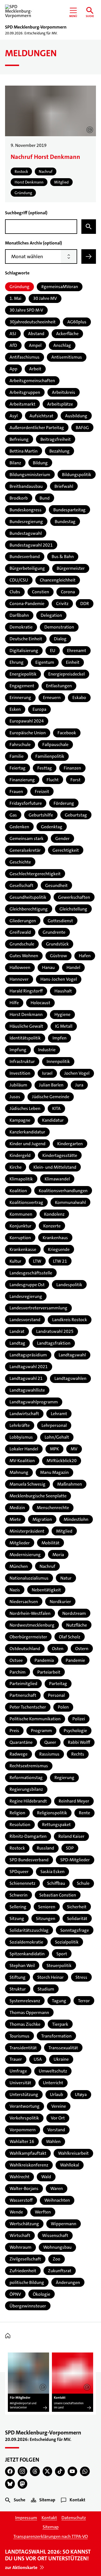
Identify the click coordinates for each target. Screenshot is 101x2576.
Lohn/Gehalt (57, 1437)
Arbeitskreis (64, 392)
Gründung (19, 287)
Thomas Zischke (25, 2024)
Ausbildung (76, 416)
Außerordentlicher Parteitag (37, 428)
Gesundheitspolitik (28, 897)
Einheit (73, 662)
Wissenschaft (55, 2235)
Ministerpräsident (27, 1531)
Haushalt (63, 991)
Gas (13, 815)
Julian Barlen (51, 1085)
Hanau (48, 967)
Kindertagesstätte (60, 1155)
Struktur (18, 1989)
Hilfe (14, 1003)
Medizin (17, 1508)
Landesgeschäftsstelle (31, 1273)
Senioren (47, 1907)
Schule (83, 1883)
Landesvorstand (25, 1320)
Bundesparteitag (69, 510)
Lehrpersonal (54, 1425)
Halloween (20, 967)
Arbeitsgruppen (25, 392)
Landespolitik (69, 1285)
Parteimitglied (23, 1684)
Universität (20, 2083)
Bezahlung (59, 451)
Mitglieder (20, 1543)
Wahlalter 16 (22, 2141)
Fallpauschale (55, 744)
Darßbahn (19, 615)
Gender (62, 838)
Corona (68, 592)
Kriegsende (59, 1249)
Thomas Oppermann (29, 2012)
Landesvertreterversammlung (38, 1308)
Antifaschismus (25, 357)
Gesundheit (56, 885)
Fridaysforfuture (26, 803)
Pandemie (75, 1660)
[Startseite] (9, 2336)
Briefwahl (64, 486)
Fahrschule (20, 744)
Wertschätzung (24, 2224)
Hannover (19, 979)
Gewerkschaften (74, 897)
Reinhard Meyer (74, 1801)
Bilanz (15, 463)
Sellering (18, 1907)
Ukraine (61, 2059)
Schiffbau (56, 1883)
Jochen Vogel (77, 1073)
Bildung (40, 463)
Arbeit (35, 369)
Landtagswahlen (70, 1378)
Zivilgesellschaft (25, 2259)
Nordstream (74, 1613)
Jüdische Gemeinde (51, 1097)
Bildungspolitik (77, 475)
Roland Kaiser (71, 1836)
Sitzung (17, 1919)
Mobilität (50, 1543)
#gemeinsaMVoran (60, 287)
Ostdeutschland (25, 1649)
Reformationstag (26, 1778)
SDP (70, 1848)
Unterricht (53, 2083)
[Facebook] (10, 2472)
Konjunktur (20, 1226)
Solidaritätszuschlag (29, 1930)
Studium (46, 1989)
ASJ (13, 334)
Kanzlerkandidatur (27, 1132)
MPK (54, 1449)
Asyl (14, 416)
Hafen (85, 956)
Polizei (79, 1719)
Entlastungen (59, 686)
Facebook (67, 733)
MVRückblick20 (62, 1461)
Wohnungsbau (57, 2247)
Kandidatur (53, 1120)
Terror (84, 2001)
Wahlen (53, 2141)
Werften (43, 2212)
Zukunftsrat (60, 2271)
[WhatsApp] (85, 2472)
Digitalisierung (24, 651)
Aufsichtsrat (41, 416)
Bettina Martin (24, 451)
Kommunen (21, 1214)
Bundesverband (25, 557)
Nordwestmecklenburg (32, 1625)
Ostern (82, 1649)
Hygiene (62, 1014)
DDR (85, 604)
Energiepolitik (23, 674)
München (19, 1566)
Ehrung (17, 662)
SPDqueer (19, 1872)
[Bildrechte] (43, 2387)
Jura (79, 1085)
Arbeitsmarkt (22, 404)
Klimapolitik (21, 1179)
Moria (58, 1555)
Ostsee (16, 1660)
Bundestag (65, 522)
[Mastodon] (23, 2484)
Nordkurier (60, 1602)
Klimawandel (57, 1179)
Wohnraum (20, 2247)
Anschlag (62, 345)
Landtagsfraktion (54, 1343)
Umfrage (18, 2071)
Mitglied (64, 1531)
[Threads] (35, 2472)
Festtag (45, 768)
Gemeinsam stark (27, 838)
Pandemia (44, 1660)
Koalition (18, 1191)
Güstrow (58, 956)
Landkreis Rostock (70, 1320)
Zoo (57, 2259)
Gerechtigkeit (66, 850)
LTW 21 (60, 1261)
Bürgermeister (71, 568)
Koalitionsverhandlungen (63, 1191)
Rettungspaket (56, 1825)
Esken (15, 709)
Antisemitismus (67, 357)
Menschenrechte (53, 1508)
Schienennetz (22, 1883)
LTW (37, 1261)
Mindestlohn (76, 1519)
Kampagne (20, 1120)
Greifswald (20, 932)
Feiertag (18, 768)
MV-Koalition (22, 1461)
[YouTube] (73, 2472)
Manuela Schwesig (27, 1484)
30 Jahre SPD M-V (26, 310)
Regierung (64, 1778)
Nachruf (47, 1566)
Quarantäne (21, 1742)
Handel (73, 967)
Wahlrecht (19, 2177)
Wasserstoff (21, 2200)
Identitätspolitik (25, 1038)
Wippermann (64, 2224)
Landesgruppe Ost (27, 1285)
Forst (75, 780)
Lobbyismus (21, 1437)
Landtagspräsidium (28, 1355)
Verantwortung (25, 2106)
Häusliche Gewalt (26, 1026)
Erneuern (52, 697)
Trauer (16, 2059)
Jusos (15, 1097)
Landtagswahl (72, 1355)
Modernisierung (25, 1555)
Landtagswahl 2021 (29, 1367)
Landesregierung (26, 1296)
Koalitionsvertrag (26, 1202)
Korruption (20, 1238)
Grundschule (22, 944)
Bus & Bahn (63, 557)
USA (38, 2059)
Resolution (20, 1825)
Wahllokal (70, 2165)
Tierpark (60, 2024)
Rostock (17, 1848)
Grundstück (57, 944)
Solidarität (77, 1919)
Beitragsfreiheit (56, 439)
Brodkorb (19, 498)
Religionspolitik (52, 1813)
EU (53, 651)
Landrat (17, 1331)
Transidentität (23, 2048)
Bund (45, 498)
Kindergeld (20, 1155)
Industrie (47, 1050)
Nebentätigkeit (46, 1590)
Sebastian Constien (58, 1895)
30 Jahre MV (45, 298)
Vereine (59, 2106)
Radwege (19, 1754)
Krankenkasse (23, 1249)
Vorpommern (23, 2130)
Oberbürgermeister (28, 1637)
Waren (57, 2188)
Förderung (64, 803)
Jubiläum (18, 1085)
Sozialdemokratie (26, 1942)
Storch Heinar (50, 1977)
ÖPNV (15, 2294)
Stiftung (18, 1977)
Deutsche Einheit (26, 639)
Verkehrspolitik (24, 2118)
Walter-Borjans (24, 2188)
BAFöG (82, 428)
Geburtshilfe (41, 815)
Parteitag (58, 1684)
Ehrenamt (77, 651)
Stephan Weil (22, 1965)
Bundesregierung (26, 522)
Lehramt (59, 1414)
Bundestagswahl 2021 (31, 545)
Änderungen (68, 2282)
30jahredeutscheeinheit (33, 322)
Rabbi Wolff (79, 1742)
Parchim (18, 1672)
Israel (47, 1073)
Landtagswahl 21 (26, 1378)
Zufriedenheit (23, 2271)
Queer (50, 1742)
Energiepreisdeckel (66, 674)
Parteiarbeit (49, 1672)
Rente (84, 1813)
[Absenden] (89, 257)
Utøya (81, 2094)
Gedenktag (52, 827)
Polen (63, 1707)
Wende (16, 2212)
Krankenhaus (55, 1238)
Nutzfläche (77, 1625)
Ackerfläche (67, 334)
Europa (39, 709)
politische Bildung (27, 2282)
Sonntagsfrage (75, 1930)
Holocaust (40, 1003)
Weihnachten (57, 2200)
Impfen (59, 1038)
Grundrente (54, 932)
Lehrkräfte (20, 1425)
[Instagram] (23, 2472)
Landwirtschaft (24, 1414)
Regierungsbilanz (26, 1789)
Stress (81, 1977)
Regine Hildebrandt (28, 1801)
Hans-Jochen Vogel (59, 979)
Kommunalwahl (70, 1202)
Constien (41, 592)
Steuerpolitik (59, 1965)
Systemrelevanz (25, 2001)
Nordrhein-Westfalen (30, 1613)
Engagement (22, 686)
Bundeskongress (26, 510)
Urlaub (57, 2094)
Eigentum (45, 662)
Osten (58, 1649)
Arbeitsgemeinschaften (32, 381)
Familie (17, 756)
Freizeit (42, 791)
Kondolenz (54, 1214)
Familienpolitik (50, 756)
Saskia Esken (52, 1872)
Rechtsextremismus (29, 1766)
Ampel (35, 345)
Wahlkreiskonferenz (29, 2165)
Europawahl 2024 (27, 721)
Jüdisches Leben (25, 1108)
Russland (45, 1848)
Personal (56, 1695)
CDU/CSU (19, 580)
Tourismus (19, 2036)
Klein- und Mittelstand (55, 1167)
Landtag (17, 1343)
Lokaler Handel (24, 1449)
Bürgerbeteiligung (27, 568)
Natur (66, 1578)
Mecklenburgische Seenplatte (38, 1496)
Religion (17, 1813)
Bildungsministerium (30, 475)
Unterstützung (24, 2094)
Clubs (15, 592)
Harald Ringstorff (26, 991)
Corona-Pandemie (27, 604)
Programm (41, 1731)
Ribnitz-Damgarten (28, 1836)
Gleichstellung (73, 909)
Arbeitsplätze (60, 404)
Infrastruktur (22, 1061)
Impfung (18, 1050)
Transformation (56, 2036)
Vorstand (56, 2130)
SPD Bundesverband (29, 1860)
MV (74, 1449)
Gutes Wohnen (24, 956)
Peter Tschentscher (28, 1707)
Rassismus (49, 1754)
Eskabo (79, 697)
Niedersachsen (24, 1602)
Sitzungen (46, 1919)
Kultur (15, 1261)
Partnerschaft (23, 1695)
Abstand (36, 334)
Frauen (16, 791)
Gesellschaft (21, 885)
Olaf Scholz (70, 1637)
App (13, 369)
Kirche (16, 1167)
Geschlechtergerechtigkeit (35, 874)
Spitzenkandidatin (27, 1954)
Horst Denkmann (26, 1014)
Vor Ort (58, 2118)
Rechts (78, 1754)
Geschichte (20, 862)
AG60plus (77, 322)
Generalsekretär (25, 850)
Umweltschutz (53, 2071)
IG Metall (64, 1026)
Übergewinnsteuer (28, 2306)
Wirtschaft (20, 2235)
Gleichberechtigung (29, 909)
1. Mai (15, 298)
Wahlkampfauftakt (28, 2153)
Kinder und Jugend (27, 1144)
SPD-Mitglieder (75, 1860)
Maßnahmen (70, 1484)
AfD (13, 345)
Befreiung (19, 439)
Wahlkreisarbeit (73, 2153)
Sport (62, 1954)
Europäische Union (28, 733)
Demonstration (59, 627)
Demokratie (21, 627)
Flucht (53, 780)
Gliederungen (23, 921)
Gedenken (19, 827)
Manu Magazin (54, 1472)
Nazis (15, 1590)
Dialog (60, 639)
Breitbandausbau (26, 486)
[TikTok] (60, 2472)
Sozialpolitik (67, 1942)
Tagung (59, 2001)
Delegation (51, 615)
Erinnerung (20, 697)
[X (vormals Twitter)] (48, 2472)
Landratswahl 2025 (55, 1331)
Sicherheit (77, 1907)
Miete (15, 1519)
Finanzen (72, 768)
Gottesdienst (60, 921)
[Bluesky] (10, 2484)
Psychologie (75, 1731)
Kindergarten (70, 1144)
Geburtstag (76, 815)
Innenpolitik (58, 1061)
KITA (56, 1108)
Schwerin (19, 1895)
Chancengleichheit (58, 580)
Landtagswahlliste (27, 1390)
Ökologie (42, 2294)
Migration (42, 1519)
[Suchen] (89, 227)
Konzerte (52, 1226)
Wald (46, 2177)
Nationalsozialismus (29, 1578)
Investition (20, 1073)
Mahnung (19, 1472)
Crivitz (62, 604)
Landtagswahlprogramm (34, 1402)
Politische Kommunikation (35, 1719)
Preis (14, 1731)
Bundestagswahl (26, 533)
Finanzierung (22, 780)
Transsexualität (63, 2048)
